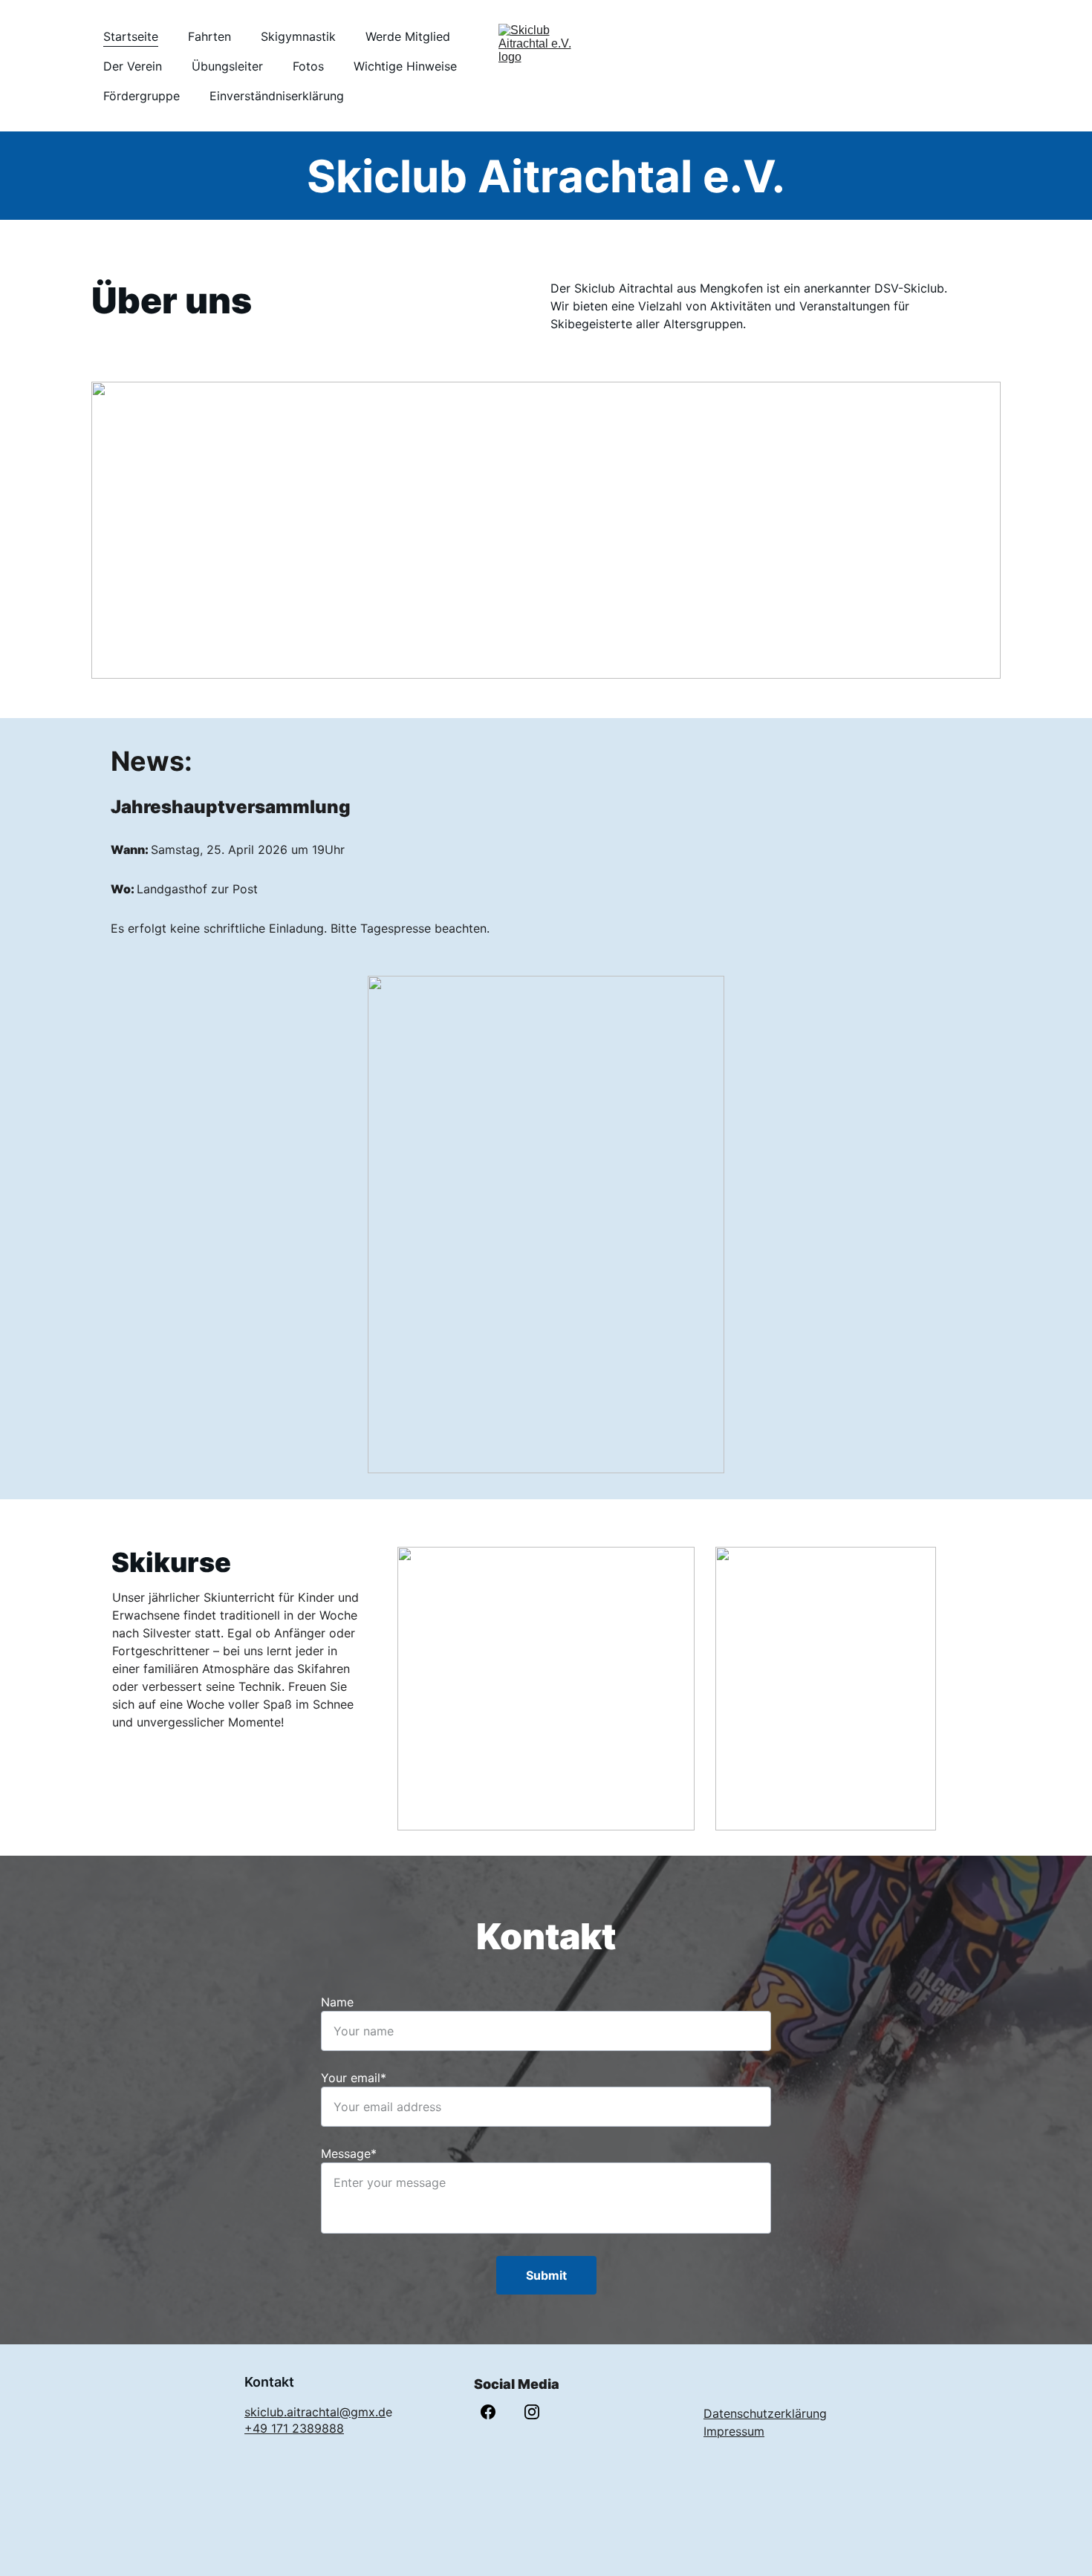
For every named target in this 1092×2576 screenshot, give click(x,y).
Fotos (308, 66)
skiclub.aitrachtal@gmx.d (315, 2412)
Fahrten (209, 36)
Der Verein (133, 66)
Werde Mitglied (408, 36)
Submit (546, 2275)
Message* (349, 2153)
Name (337, 2002)
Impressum (734, 2431)
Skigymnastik (298, 36)
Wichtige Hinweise (405, 66)
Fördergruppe (142, 96)
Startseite (131, 36)
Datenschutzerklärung (765, 2413)
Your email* (354, 2078)
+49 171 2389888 (294, 2428)
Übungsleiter (227, 66)
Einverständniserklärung (277, 96)
